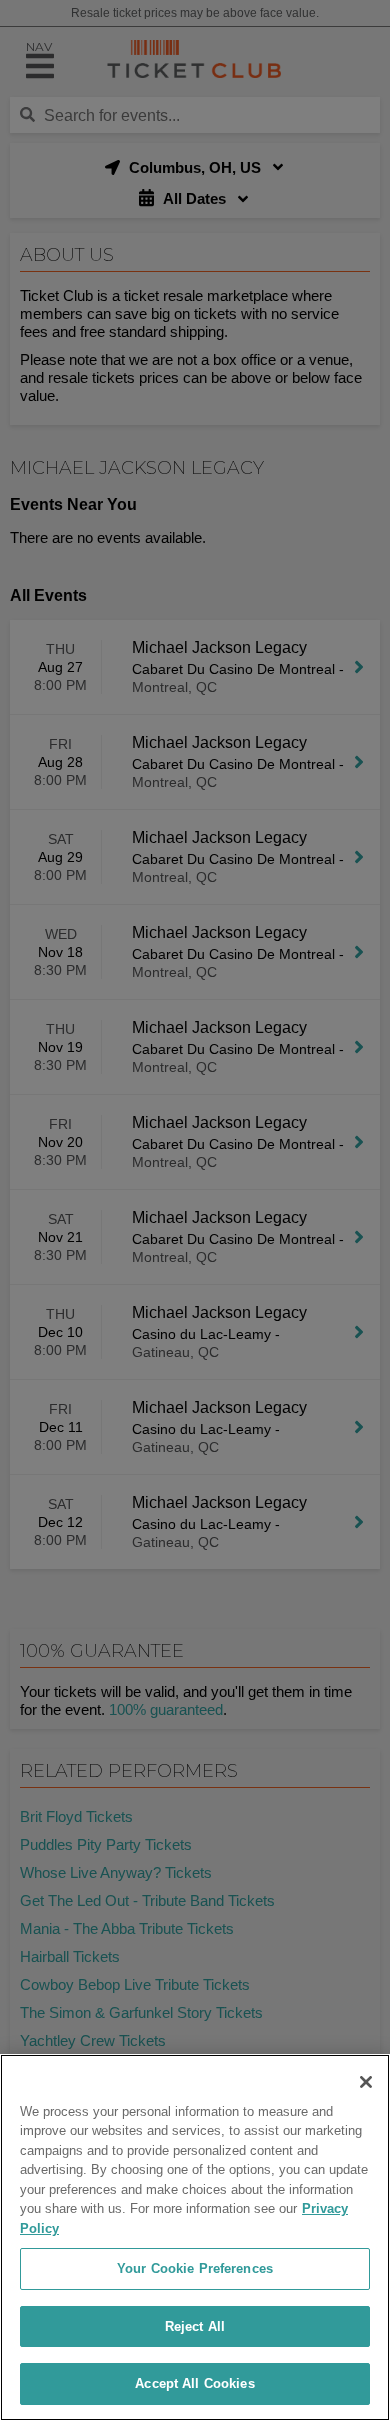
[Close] (366, 2082)
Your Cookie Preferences (195, 2268)
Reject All (195, 2326)
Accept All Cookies (194, 2383)
